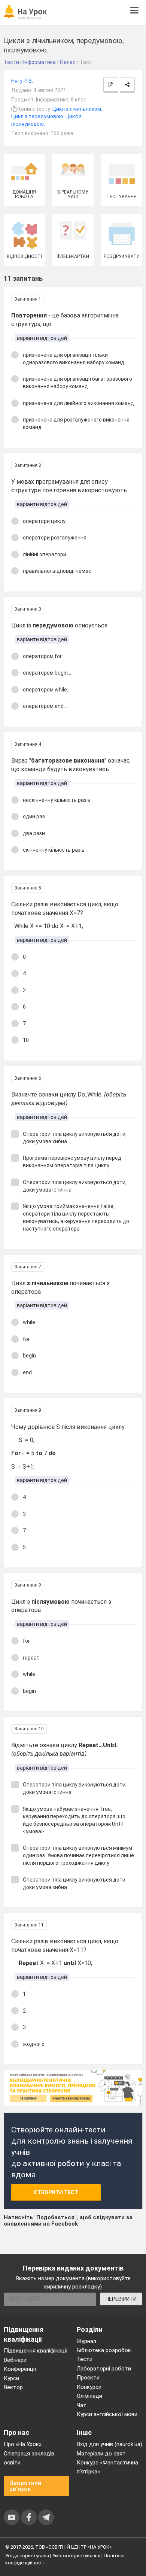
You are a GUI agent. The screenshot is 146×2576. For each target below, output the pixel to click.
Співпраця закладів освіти (29, 2458)
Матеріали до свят (101, 2454)
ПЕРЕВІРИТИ (121, 2299)
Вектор (13, 2387)
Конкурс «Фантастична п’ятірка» (107, 2467)
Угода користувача (27, 2556)
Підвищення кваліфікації (36, 2351)
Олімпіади (89, 2396)
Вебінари (15, 2360)
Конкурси (89, 2387)
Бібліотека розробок (104, 2350)
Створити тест (56, 2192)
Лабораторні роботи (104, 2369)
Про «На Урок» (23, 2444)
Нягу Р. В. (22, 81)
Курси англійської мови (107, 2414)
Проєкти (88, 2378)
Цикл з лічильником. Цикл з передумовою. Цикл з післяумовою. (57, 116)
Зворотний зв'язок (25, 2486)
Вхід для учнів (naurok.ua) (109, 2444)
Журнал (86, 2341)
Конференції (20, 2369)
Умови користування (76, 2556)
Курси (11, 2378)
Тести (85, 2359)
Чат (82, 2405)
